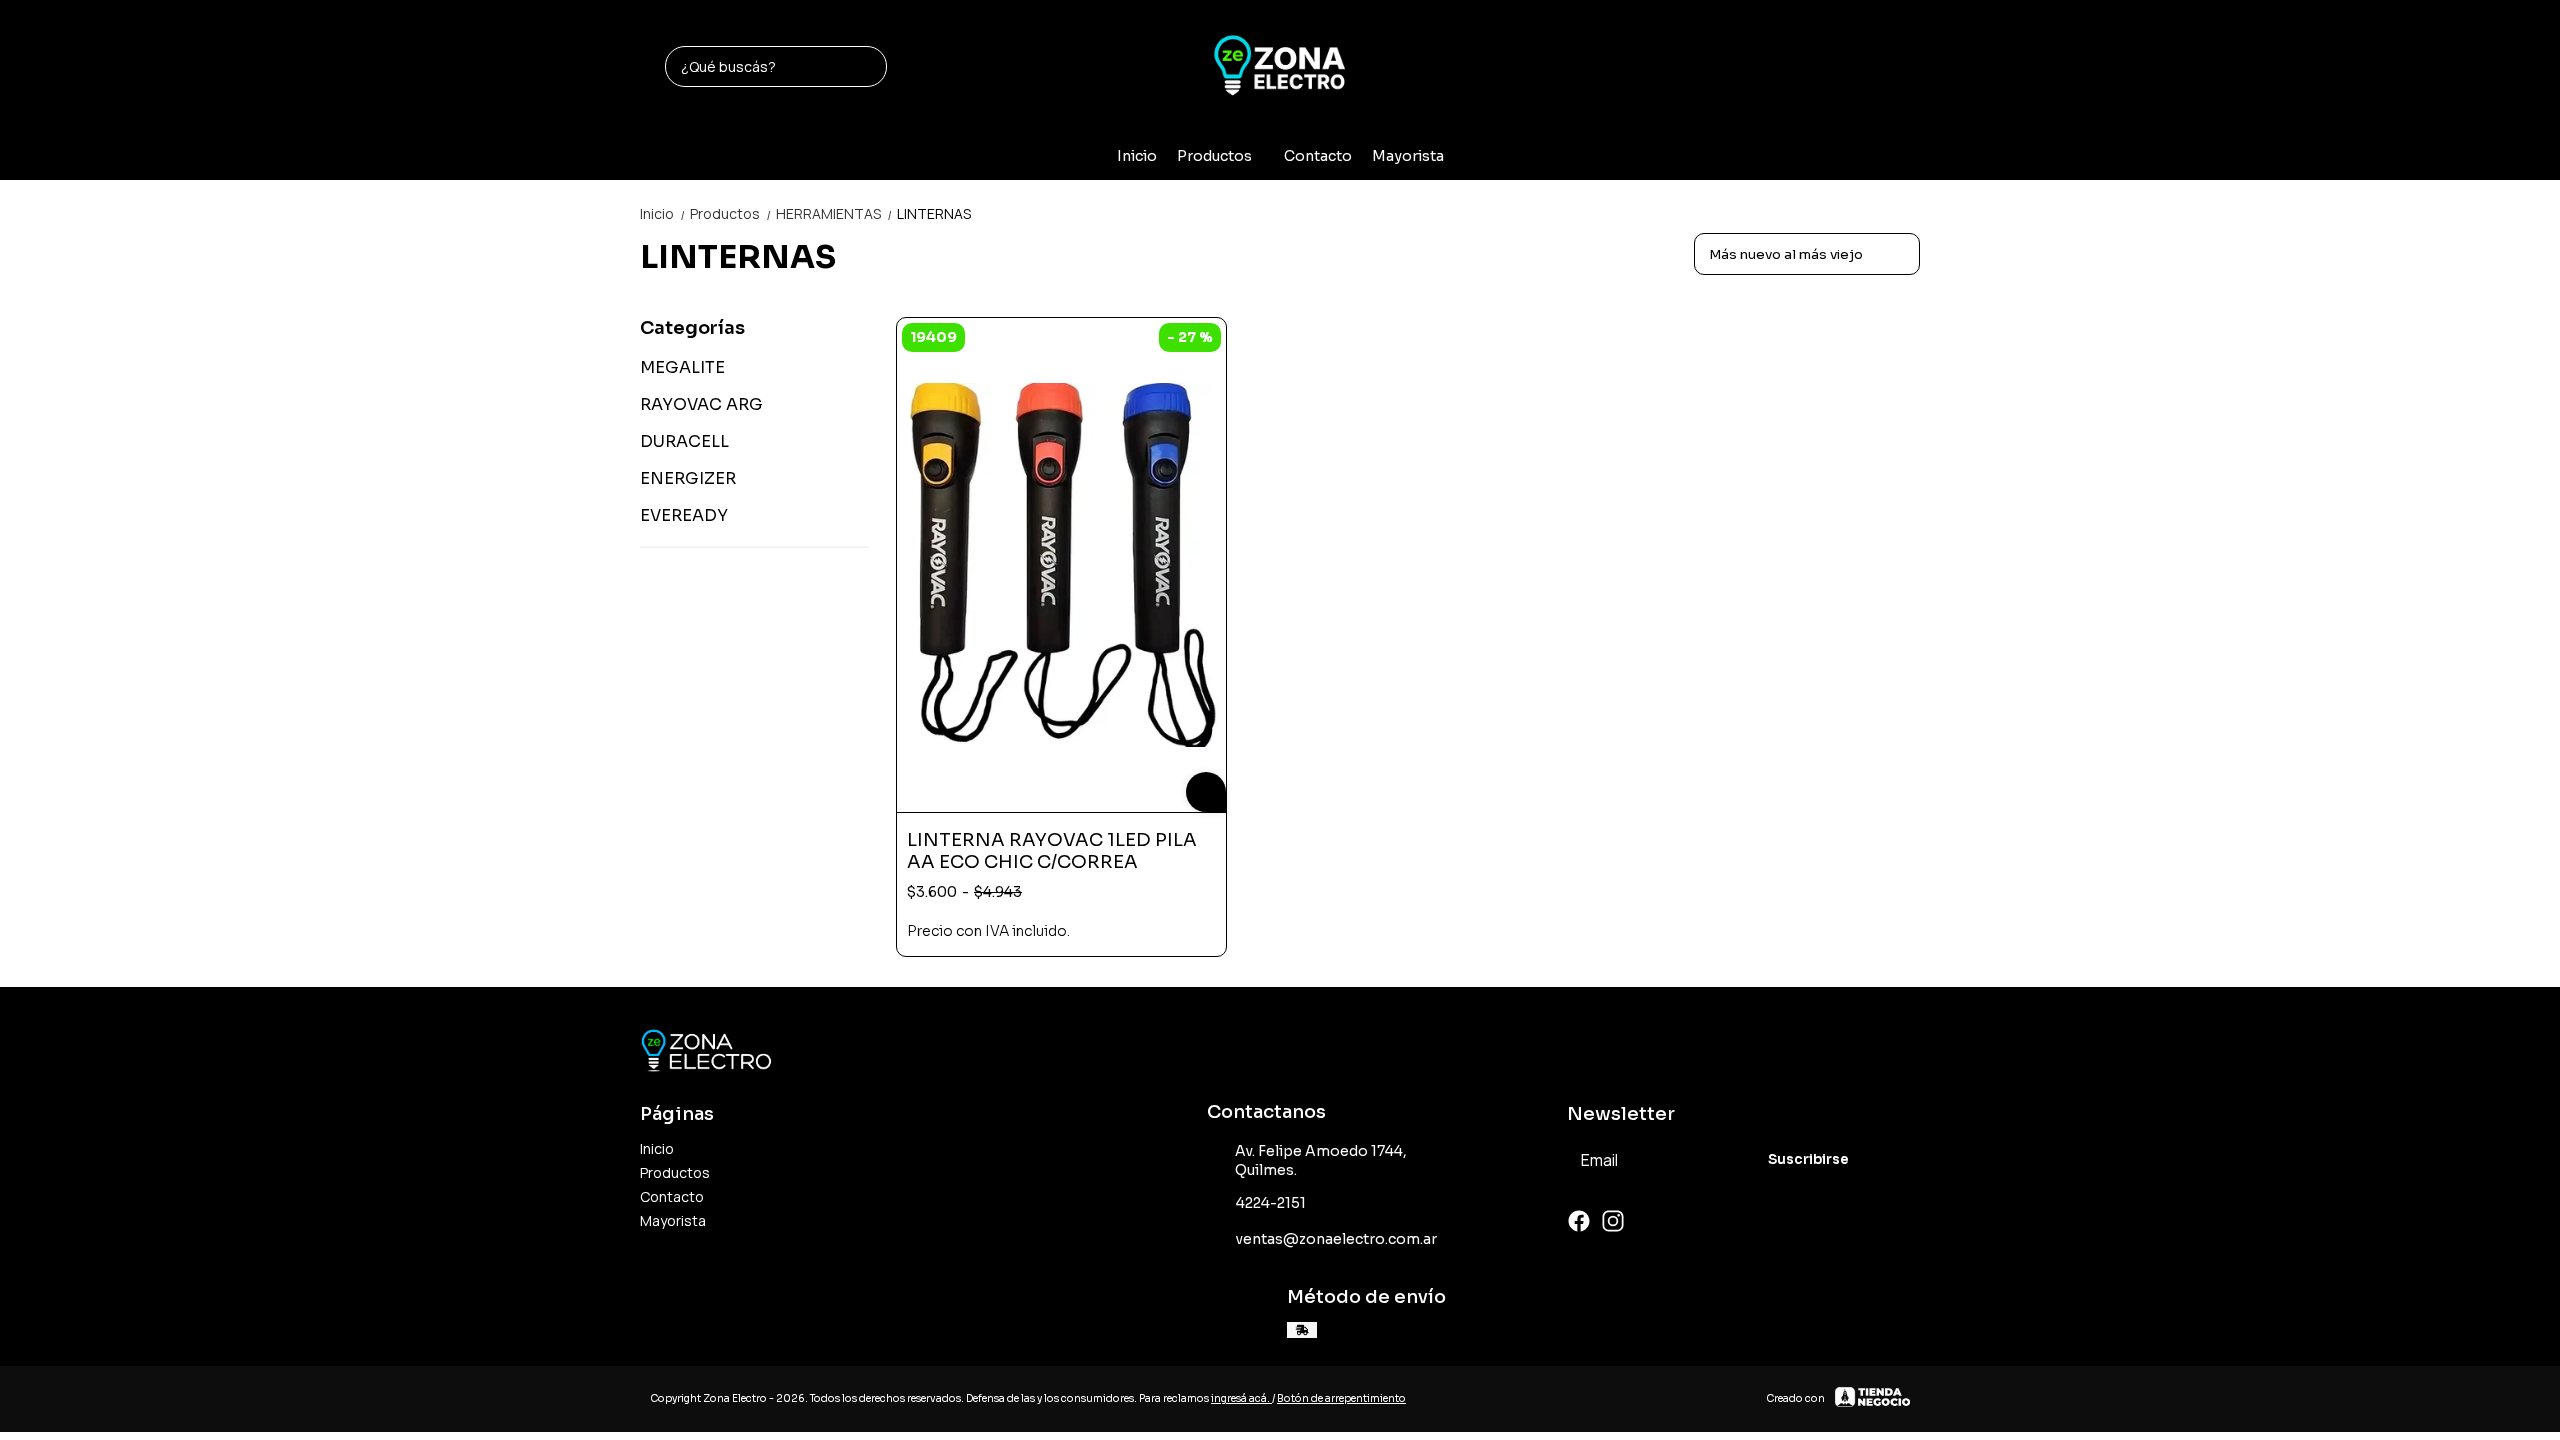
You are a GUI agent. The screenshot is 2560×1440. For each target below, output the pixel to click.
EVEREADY (684, 515)
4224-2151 (1271, 1203)
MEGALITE (682, 367)
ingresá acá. (1241, 1398)
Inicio (1137, 156)
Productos (1214, 156)
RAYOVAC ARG (701, 404)
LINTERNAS (934, 213)
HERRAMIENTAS (834, 213)
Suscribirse (1808, 1159)
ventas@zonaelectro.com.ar (1336, 1239)
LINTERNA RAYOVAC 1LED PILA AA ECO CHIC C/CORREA (1052, 851)
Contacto (1318, 156)
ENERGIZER (688, 478)
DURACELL (684, 441)
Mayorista (1408, 156)
